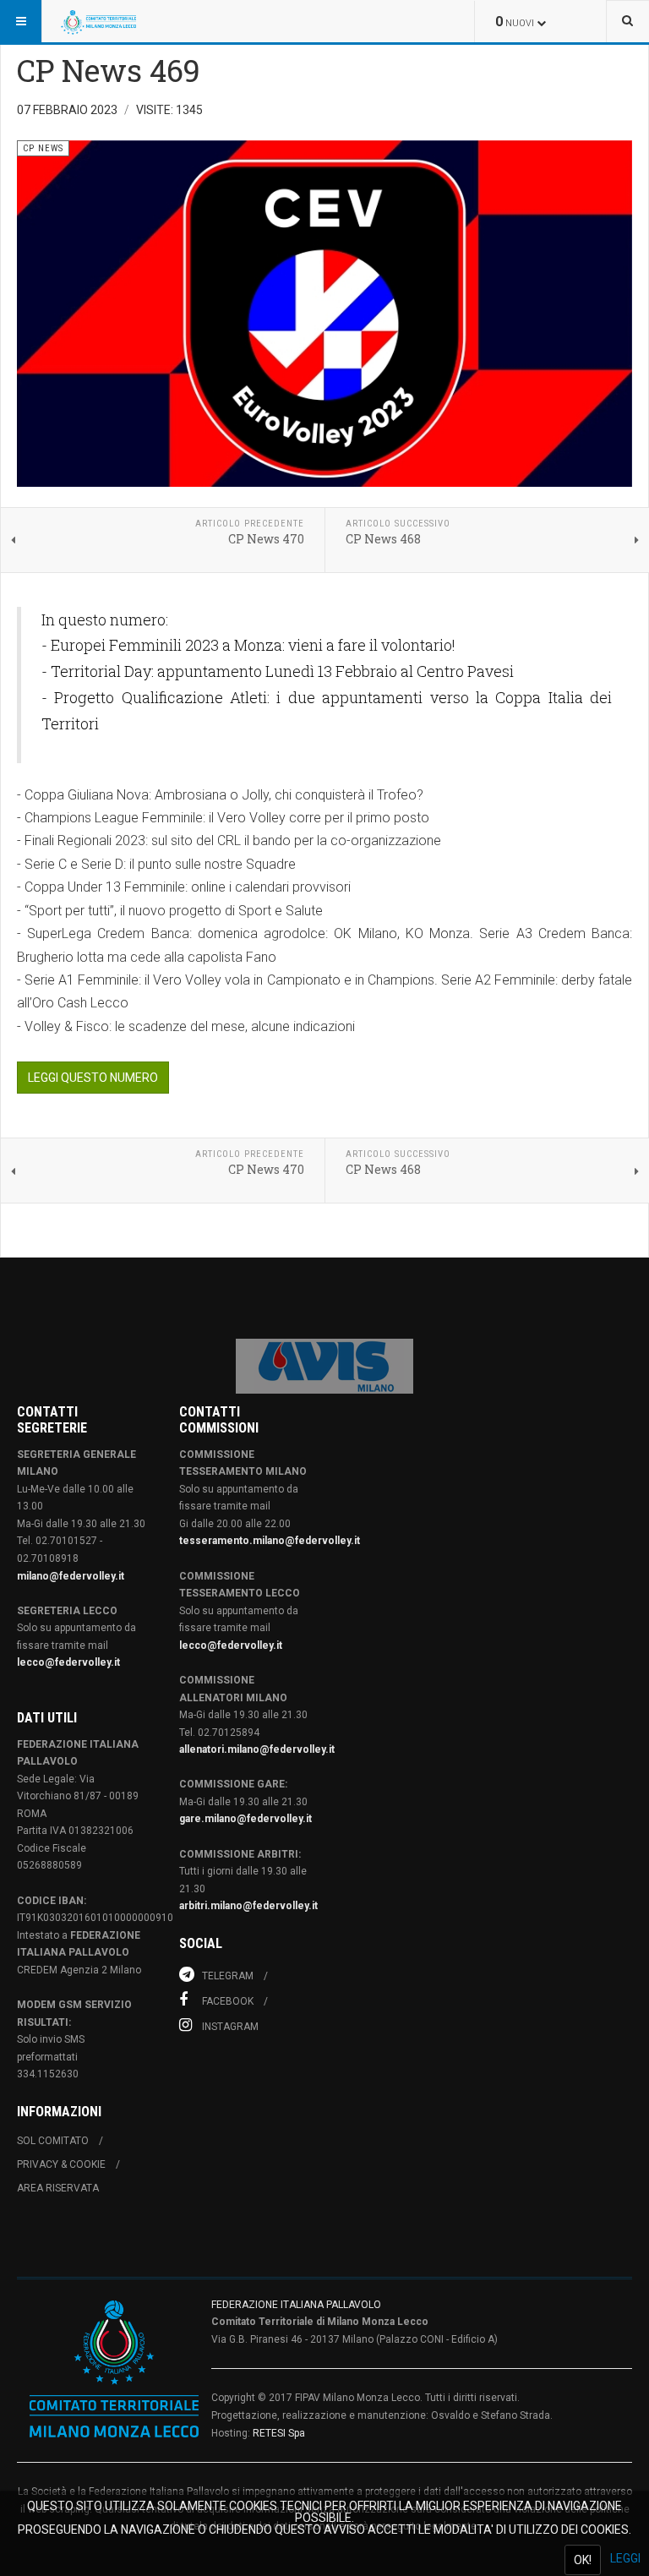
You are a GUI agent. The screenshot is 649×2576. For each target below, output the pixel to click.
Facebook (226, 2001)
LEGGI (625, 2558)
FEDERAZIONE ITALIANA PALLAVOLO (296, 2305)
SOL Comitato (53, 2141)
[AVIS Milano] (324, 1366)
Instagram (229, 2027)
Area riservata (58, 2188)
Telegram (226, 1976)
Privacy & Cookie (61, 2164)
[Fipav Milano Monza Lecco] (98, 21)
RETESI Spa (279, 2433)
